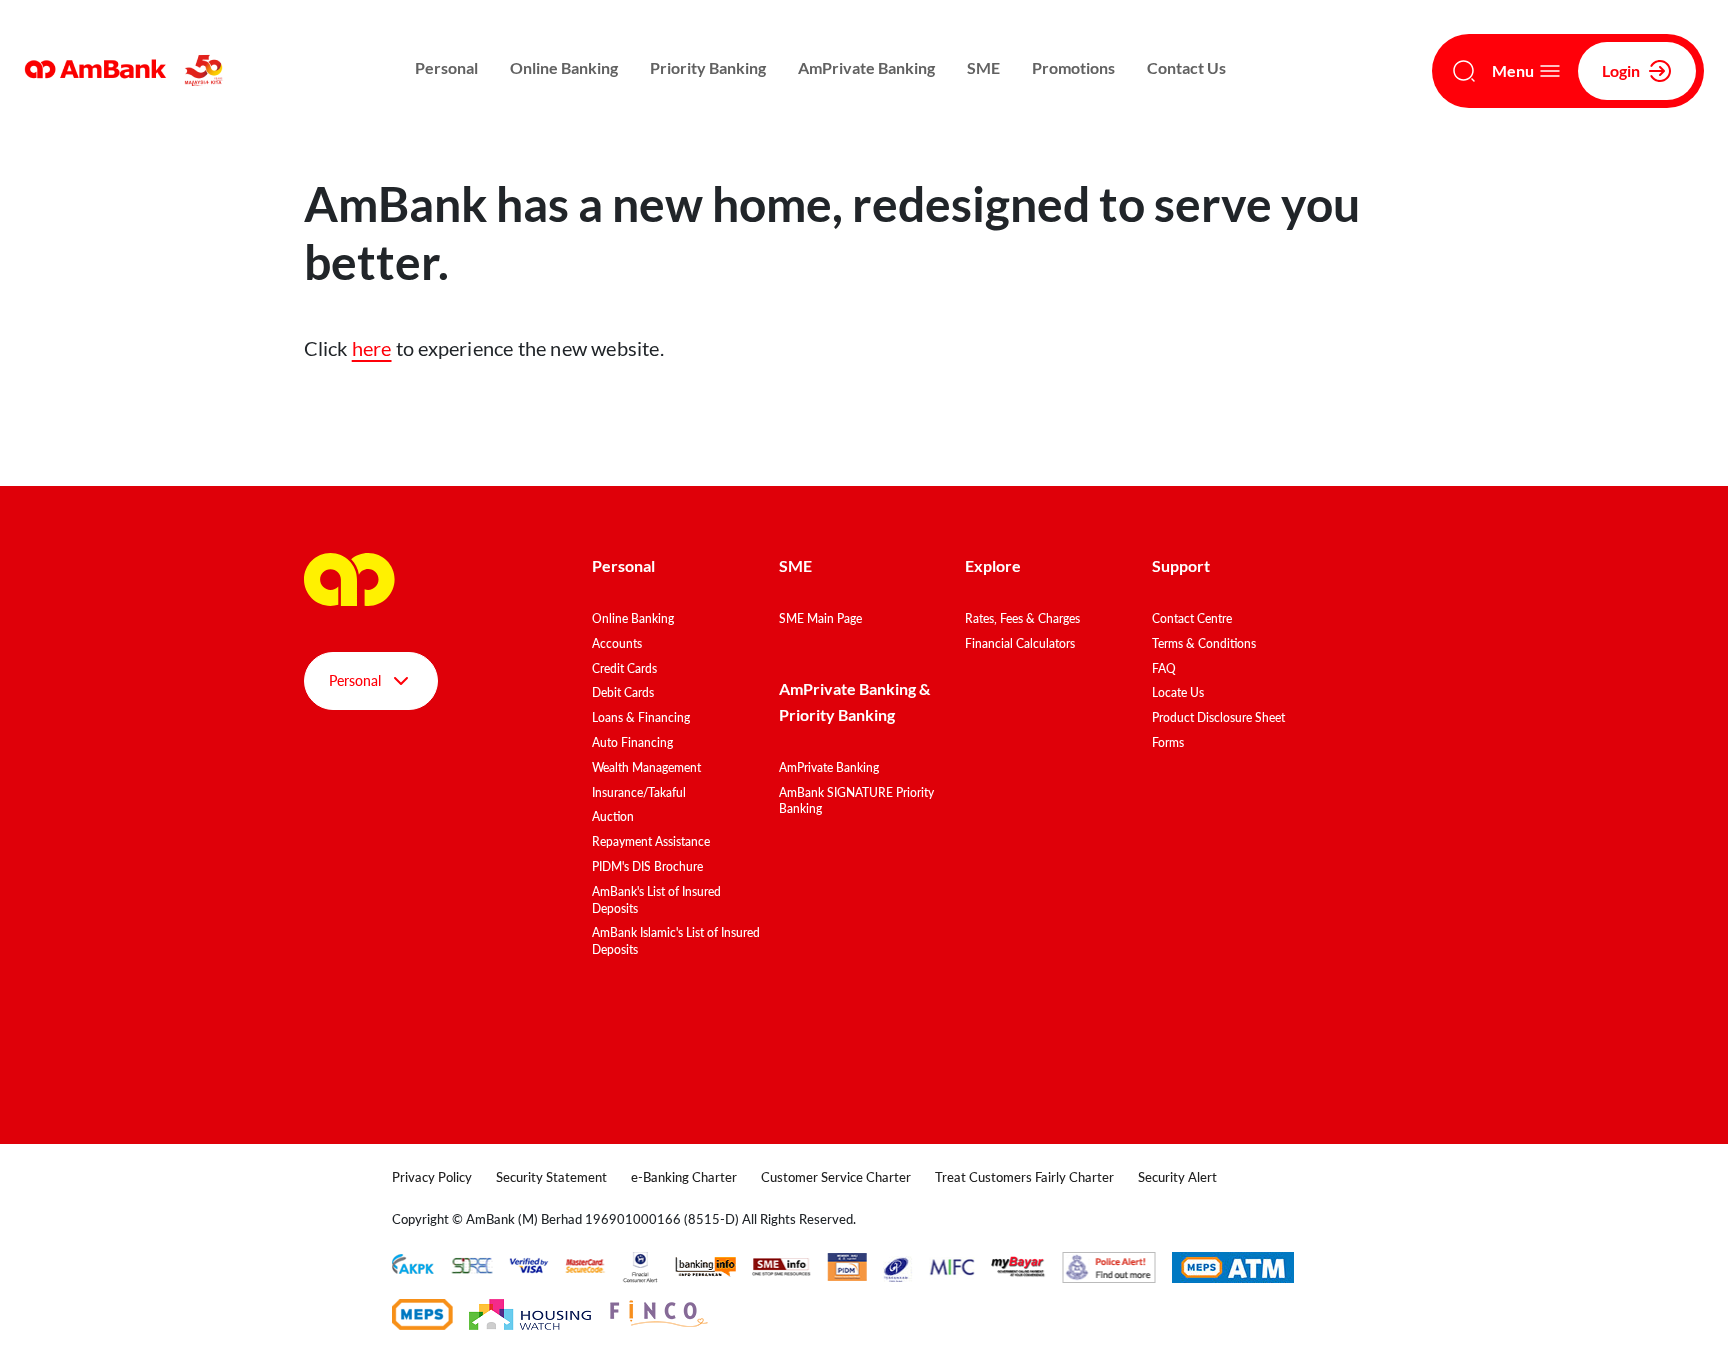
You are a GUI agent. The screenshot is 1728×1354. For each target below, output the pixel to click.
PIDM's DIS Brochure (647, 866)
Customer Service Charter (836, 1177)
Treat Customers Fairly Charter (1024, 1177)
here (372, 348)
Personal (446, 67)
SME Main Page (820, 618)
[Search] (1464, 71)
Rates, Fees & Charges (1022, 618)
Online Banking (564, 67)
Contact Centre (1192, 618)
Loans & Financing (641, 717)
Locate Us (1178, 692)
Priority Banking (708, 67)
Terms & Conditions (1204, 643)
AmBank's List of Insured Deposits (656, 900)
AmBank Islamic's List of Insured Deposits (676, 941)
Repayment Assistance (651, 841)
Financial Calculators (1020, 643)
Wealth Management (646, 767)
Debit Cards (623, 692)
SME (983, 67)
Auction (613, 816)
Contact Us (1186, 67)
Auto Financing (632, 742)
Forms (1168, 742)
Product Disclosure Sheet (1218, 717)
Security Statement (551, 1177)
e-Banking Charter (684, 1177)
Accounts (617, 643)
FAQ (1164, 668)
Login (1621, 70)
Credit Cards (624, 668)
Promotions (1073, 67)
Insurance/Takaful (639, 792)
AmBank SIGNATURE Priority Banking (856, 801)
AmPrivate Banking (866, 67)
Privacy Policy (432, 1177)
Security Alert (1177, 1177)
